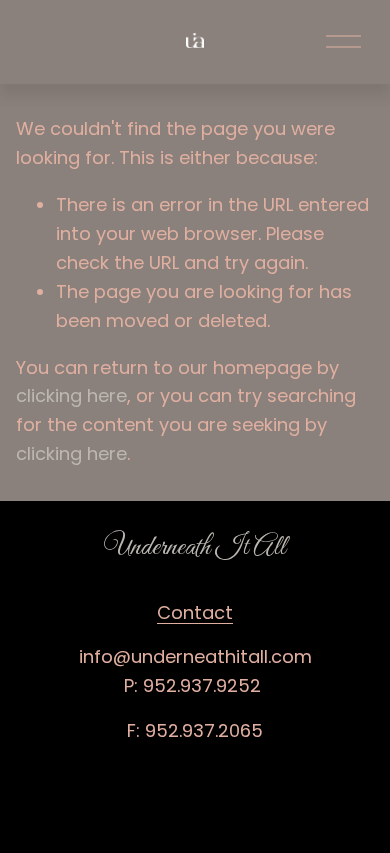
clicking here (71, 395)
